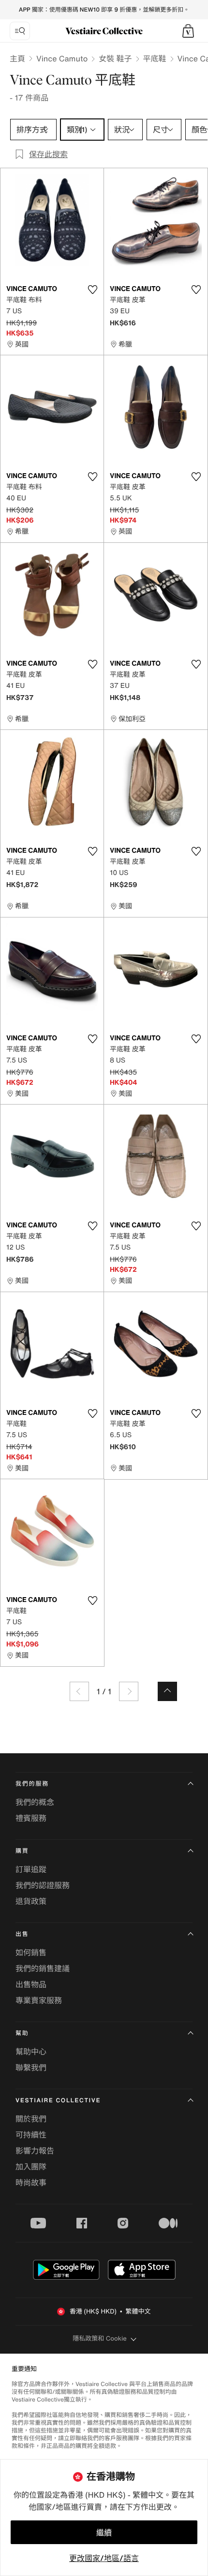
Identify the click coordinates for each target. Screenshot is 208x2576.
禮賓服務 (31, 1818)
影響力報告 (35, 2151)
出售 (22, 1934)
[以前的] (79, 1691)
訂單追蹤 (31, 1869)
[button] (188, 31)
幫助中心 (31, 2052)
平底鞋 (155, 58)
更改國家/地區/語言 (104, 2558)
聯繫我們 (31, 2067)
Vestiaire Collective (58, 2101)
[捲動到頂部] (167, 1691)
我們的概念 (35, 1802)
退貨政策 (31, 1901)
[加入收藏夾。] (92, 290)
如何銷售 (31, 1952)
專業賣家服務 (39, 2000)
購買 (22, 1851)
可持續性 (31, 2135)
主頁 (17, 58)
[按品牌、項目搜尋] (20, 31)
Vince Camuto (62, 58)
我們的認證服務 (43, 1885)
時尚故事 (31, 2183)
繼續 (104, 2532)
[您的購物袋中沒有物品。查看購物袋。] (188, 31)
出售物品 (31, 1984)
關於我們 (31, 2119)
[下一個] (129, 1691)
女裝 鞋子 (115, 58)
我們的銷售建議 (43, 1968)
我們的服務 (32, 1784)
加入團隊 (31, 2167)
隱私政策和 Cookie (100, 2338)
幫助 (22, 2033)
